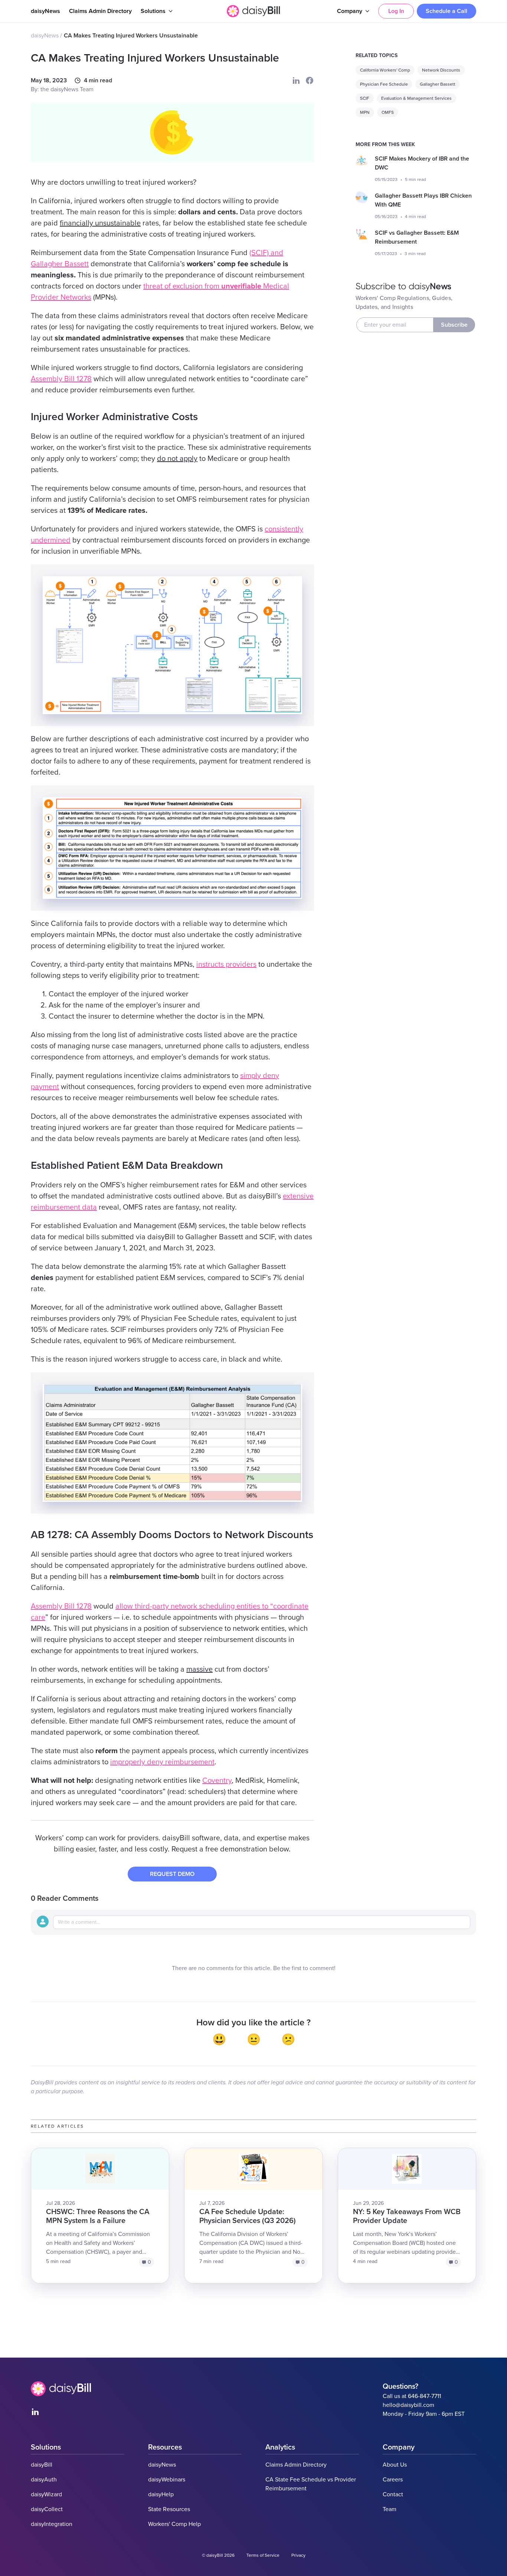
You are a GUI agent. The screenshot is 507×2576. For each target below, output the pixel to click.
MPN (365, 112)
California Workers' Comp (385, 70)
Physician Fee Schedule (384, 84)
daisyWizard (46, 2494)
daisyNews (45, 11)
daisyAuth (44, 2480)
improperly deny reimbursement (162, 1762)
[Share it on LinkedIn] (296, 80)
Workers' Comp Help (174, 2524)
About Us (395, 2465)
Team (390, 2509)
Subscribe (454, 325)
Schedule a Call (447, 11)
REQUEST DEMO (172, 1874)
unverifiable (241, 286)
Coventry (217, 1781)
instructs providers (226, 964)
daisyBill (42, 2465)
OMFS (388, 112)
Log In (396, 11)
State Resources (169, 2509)
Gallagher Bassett (438, 84)
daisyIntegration (52, 2524)
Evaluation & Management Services (416, 98)
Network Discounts (441, 70)
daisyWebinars (167, 2480)
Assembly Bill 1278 (61, 379)
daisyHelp (161, 2494)
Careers (393, 2480)
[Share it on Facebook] (310, 80)
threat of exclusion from (182, 286)
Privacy (298, 2555)
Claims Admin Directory (100, 11)
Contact (393, 2494)
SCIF (365, 98)
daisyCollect (47, 2509)
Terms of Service (263, 2555)
